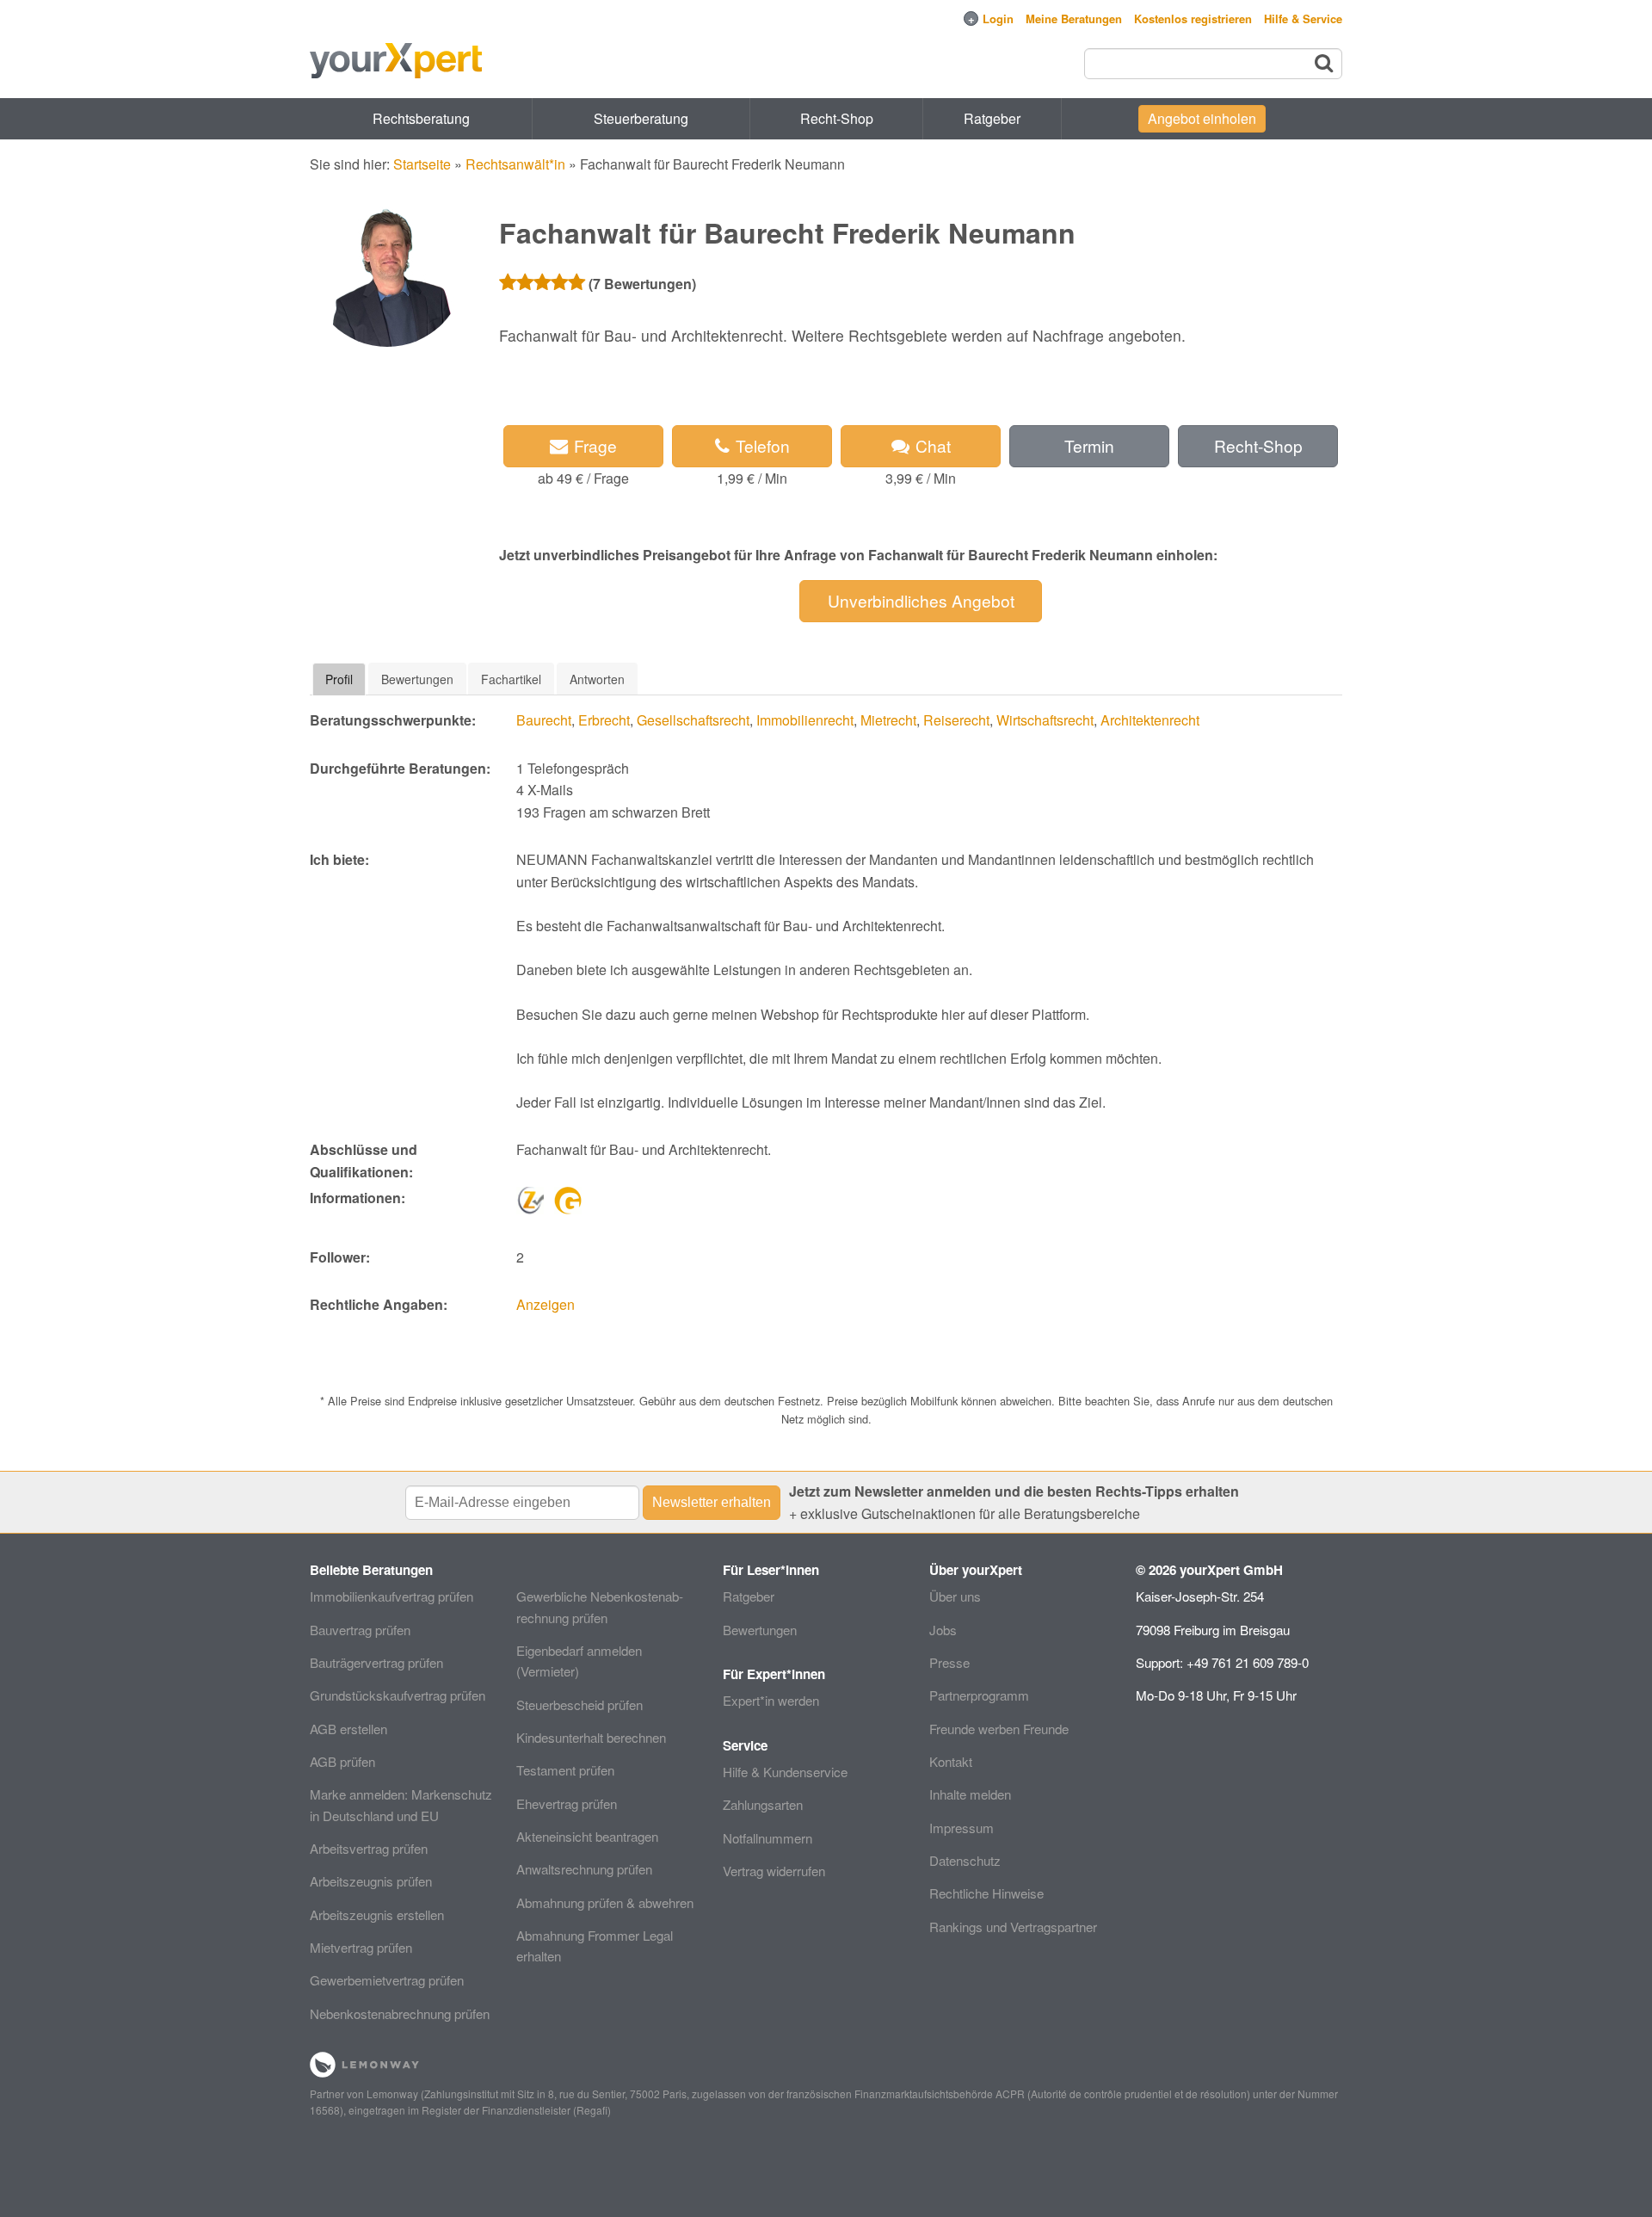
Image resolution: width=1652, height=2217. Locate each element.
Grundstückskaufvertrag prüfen (398, 1695)
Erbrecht (604, 720)
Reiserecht (956, 720)
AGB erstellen (348, 1729)
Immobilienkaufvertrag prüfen (391, 1596)
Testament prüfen (565, 1770)
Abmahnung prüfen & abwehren (605, 1902)
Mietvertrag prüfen (361, 1947)
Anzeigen (546, 1304)
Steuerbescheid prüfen (579, 1704)
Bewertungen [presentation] (417, 679)
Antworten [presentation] (597, 679)
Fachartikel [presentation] (511, 679)
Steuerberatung (641, 118)
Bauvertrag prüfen (360, 1630)
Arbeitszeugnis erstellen (377, 1914)
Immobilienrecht (805, 720)
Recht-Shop (837, 118)
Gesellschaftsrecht (693, 720)
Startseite (422, 164)
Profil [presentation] (339, 679)
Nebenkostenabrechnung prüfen (400, 2013)
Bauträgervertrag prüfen (376, 1662)
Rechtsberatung (421, 118)
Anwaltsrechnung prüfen (584, 1869)
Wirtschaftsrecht (1045, 720)
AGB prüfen (342, 1761)
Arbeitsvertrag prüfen (369, 1848)
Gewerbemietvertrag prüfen (387, 1980)
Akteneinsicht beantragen (587, 1836)
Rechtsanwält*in (515, 164)
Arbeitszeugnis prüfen (371, 1881)
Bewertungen (760, 1630)
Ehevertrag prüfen (567, 1803)
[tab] (339, 679)
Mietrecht (888, 720)
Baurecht (544, 720)
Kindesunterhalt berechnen (591, 1737)
